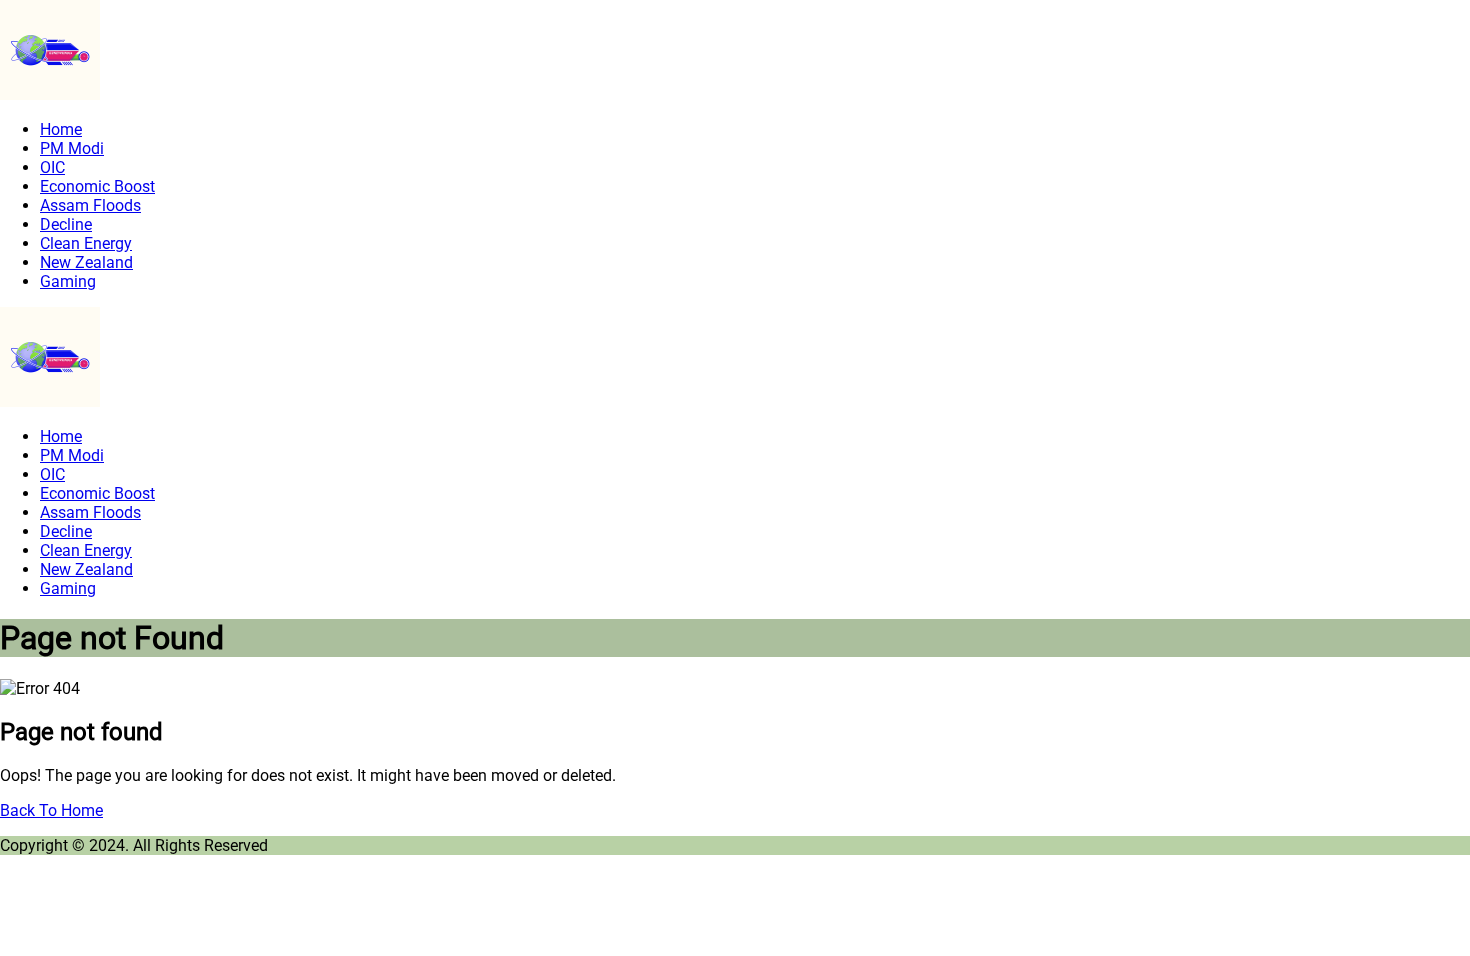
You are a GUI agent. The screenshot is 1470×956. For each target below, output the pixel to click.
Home (61, 129)
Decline (66, 224)
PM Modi (72, 148)
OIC (52, 167)
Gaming (68, 281)
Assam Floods (90, 205)
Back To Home (51, 810)
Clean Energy (86, 243)
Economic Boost (97, 186)
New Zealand (86, 262)
